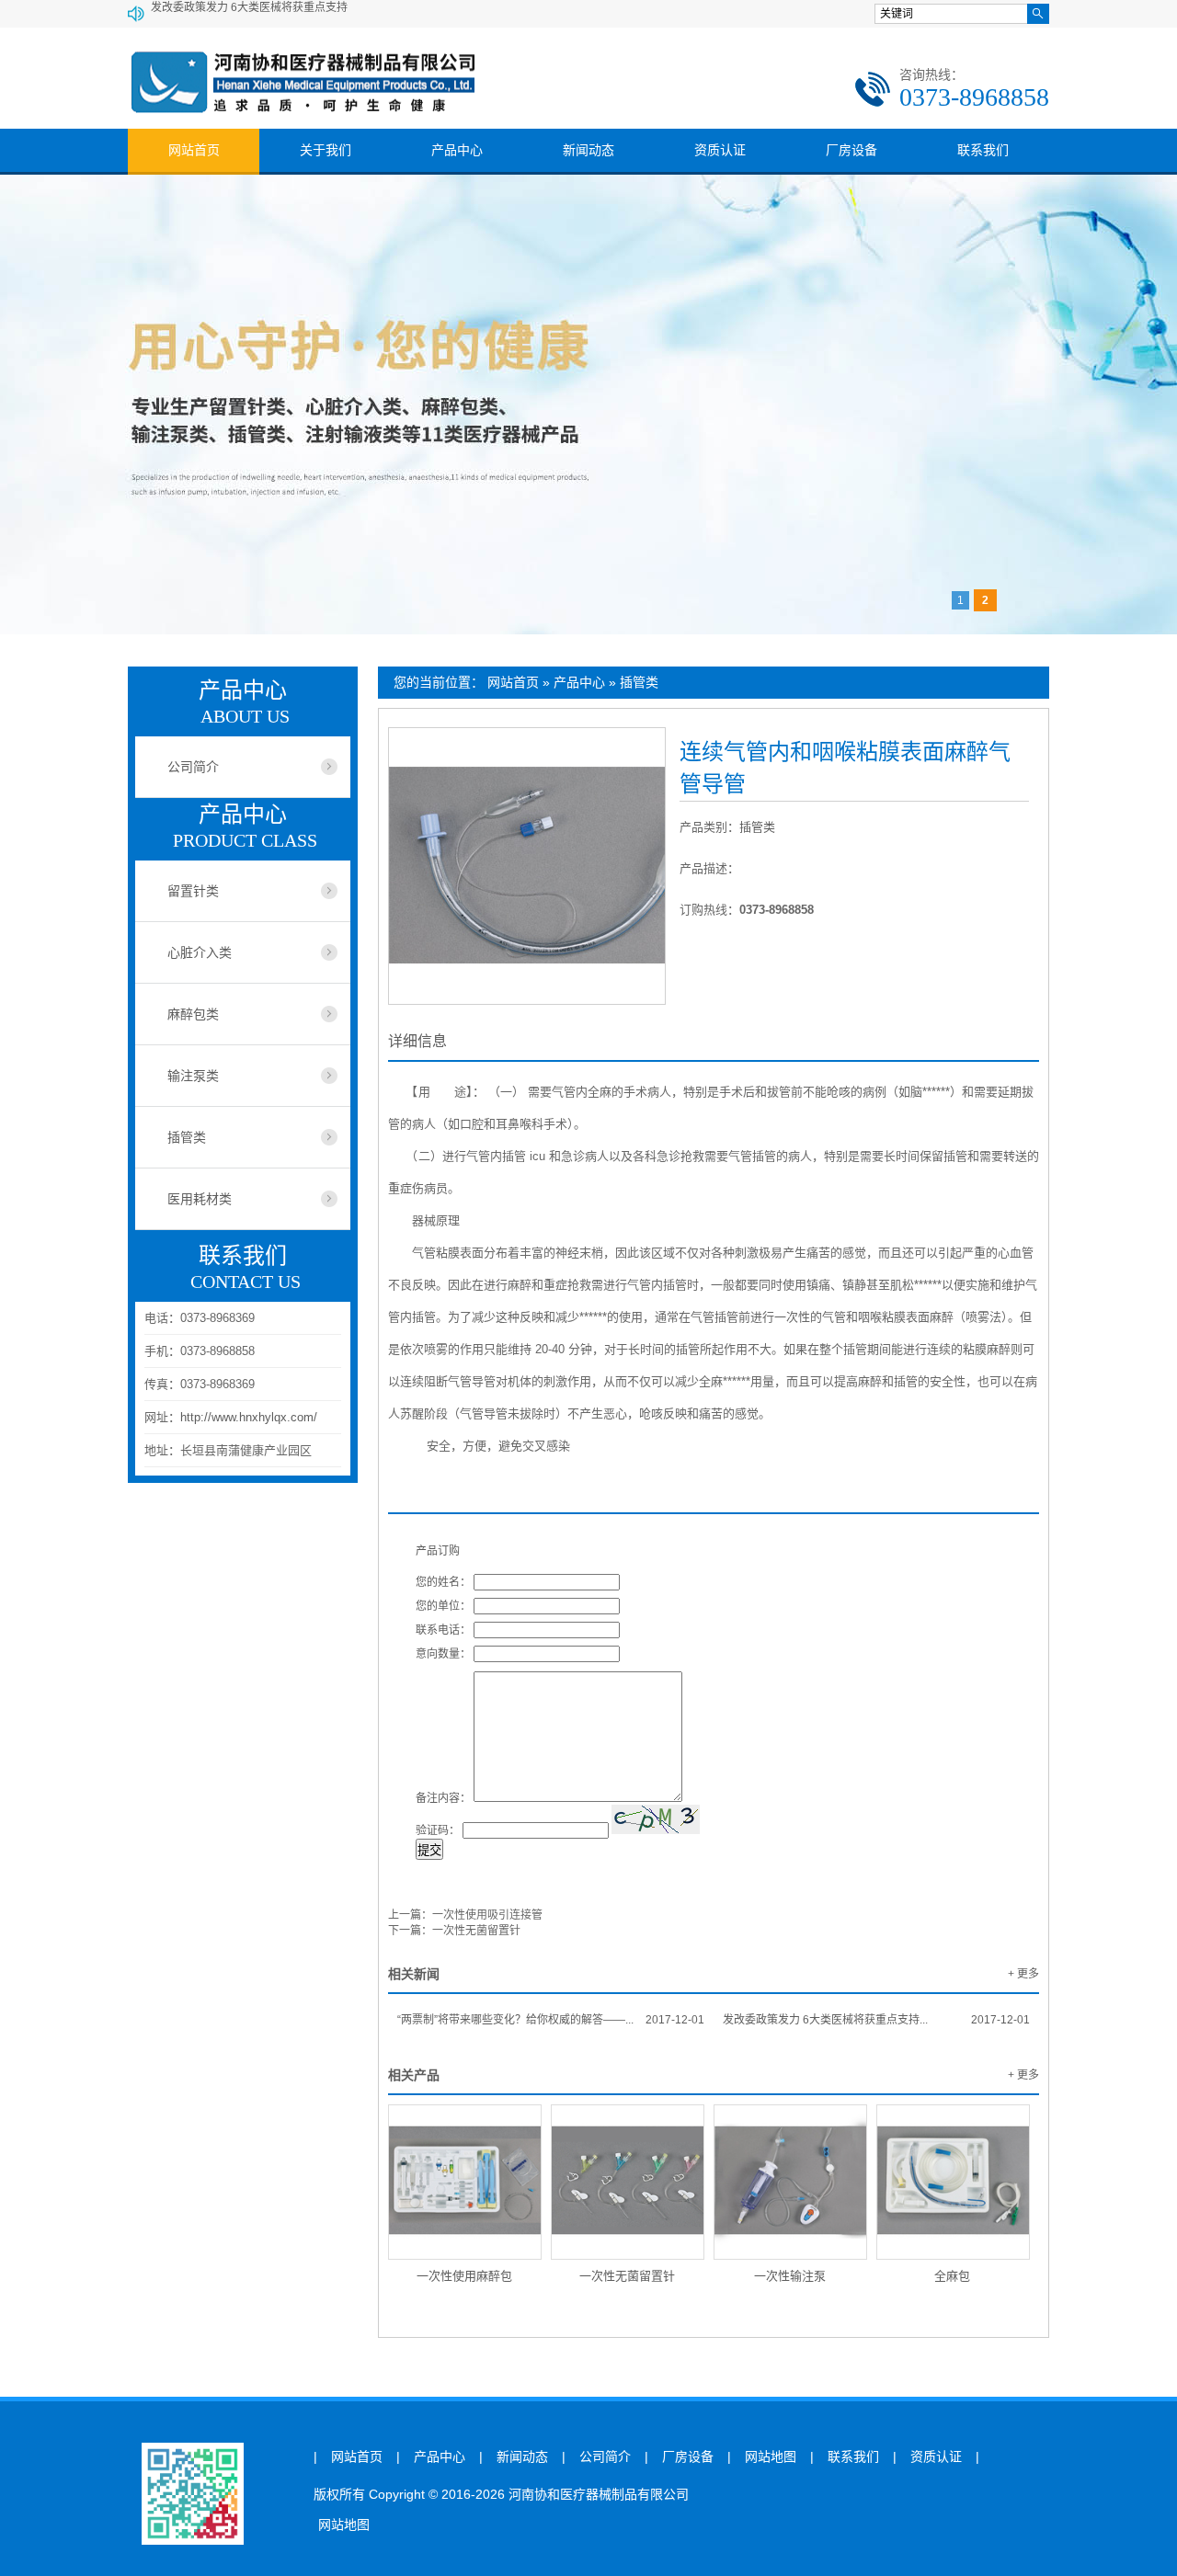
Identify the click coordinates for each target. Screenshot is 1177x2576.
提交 (429, 1850)
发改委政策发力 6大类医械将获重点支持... (876, 2020)
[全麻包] (953, 2182)
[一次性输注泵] (790, 2182)
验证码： (438, 1830)
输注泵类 (193, 1076)
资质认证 (720, 150)
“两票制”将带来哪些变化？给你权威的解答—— (265, 14)
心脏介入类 (200, 952)
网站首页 (194, 150)
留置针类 (193, 891)
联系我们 (983, 150)
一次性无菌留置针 (476, 1931)
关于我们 (326, 150)
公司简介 (193, 767)
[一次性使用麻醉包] (465, 2182)
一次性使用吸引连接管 (487, 1915)
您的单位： (443, 1606)
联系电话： (443, 1630)
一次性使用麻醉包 (464, 2276)
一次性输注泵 (790, 2276)
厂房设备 (851, 150)
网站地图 (771, 2457)
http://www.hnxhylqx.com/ (249, 1417)
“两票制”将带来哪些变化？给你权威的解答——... (551, 2020)
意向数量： (443, 1654)
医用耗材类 (200, 1199)
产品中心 (457, 150)
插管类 (639, 682)
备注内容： (443, 1798)
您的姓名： (443, 1582)
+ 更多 (1023, 1974)
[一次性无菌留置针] (628, 2182)
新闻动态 (588, 150)
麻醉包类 (193, 1014)
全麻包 (952, 2276)
